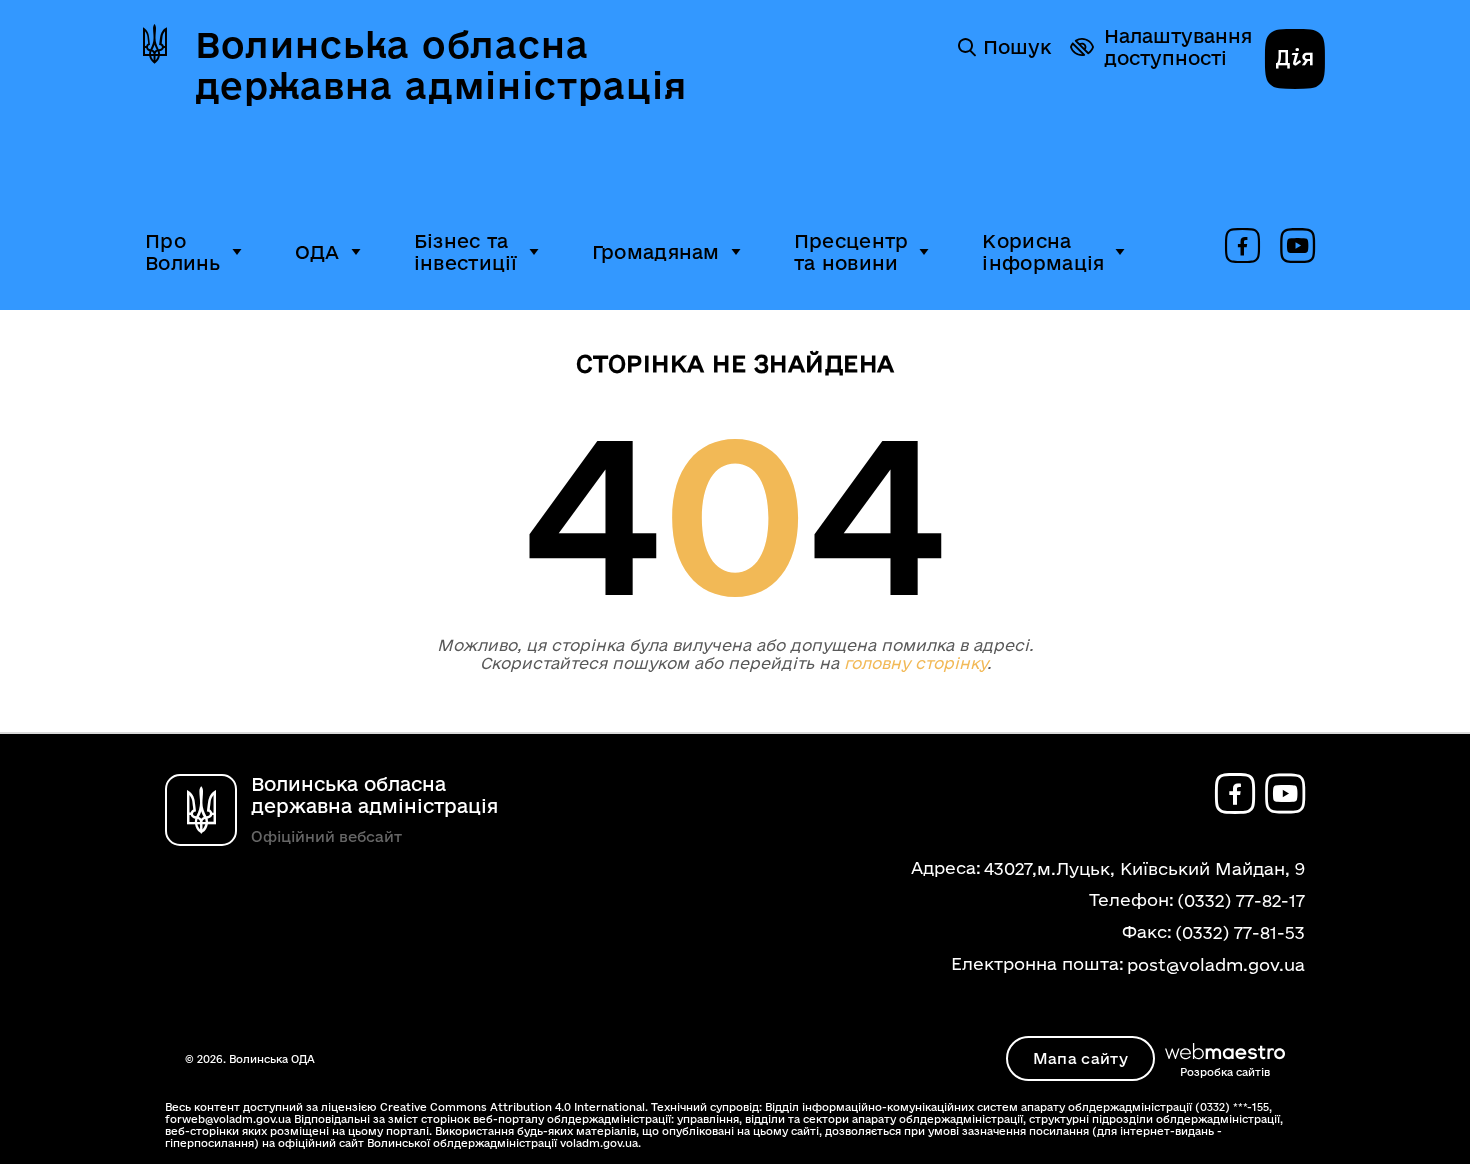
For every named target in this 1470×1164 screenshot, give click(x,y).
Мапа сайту (1080, 1058)
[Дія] (1295, 61)
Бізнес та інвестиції (466, 252)
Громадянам (656, 252)
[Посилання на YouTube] (1297, 247)
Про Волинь (183, 252)
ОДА (317, 252)
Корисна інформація (1043, 252)
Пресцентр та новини (851, 252)
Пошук (1017, 47)
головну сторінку (915, 663)
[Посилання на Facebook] (1242, 247)
